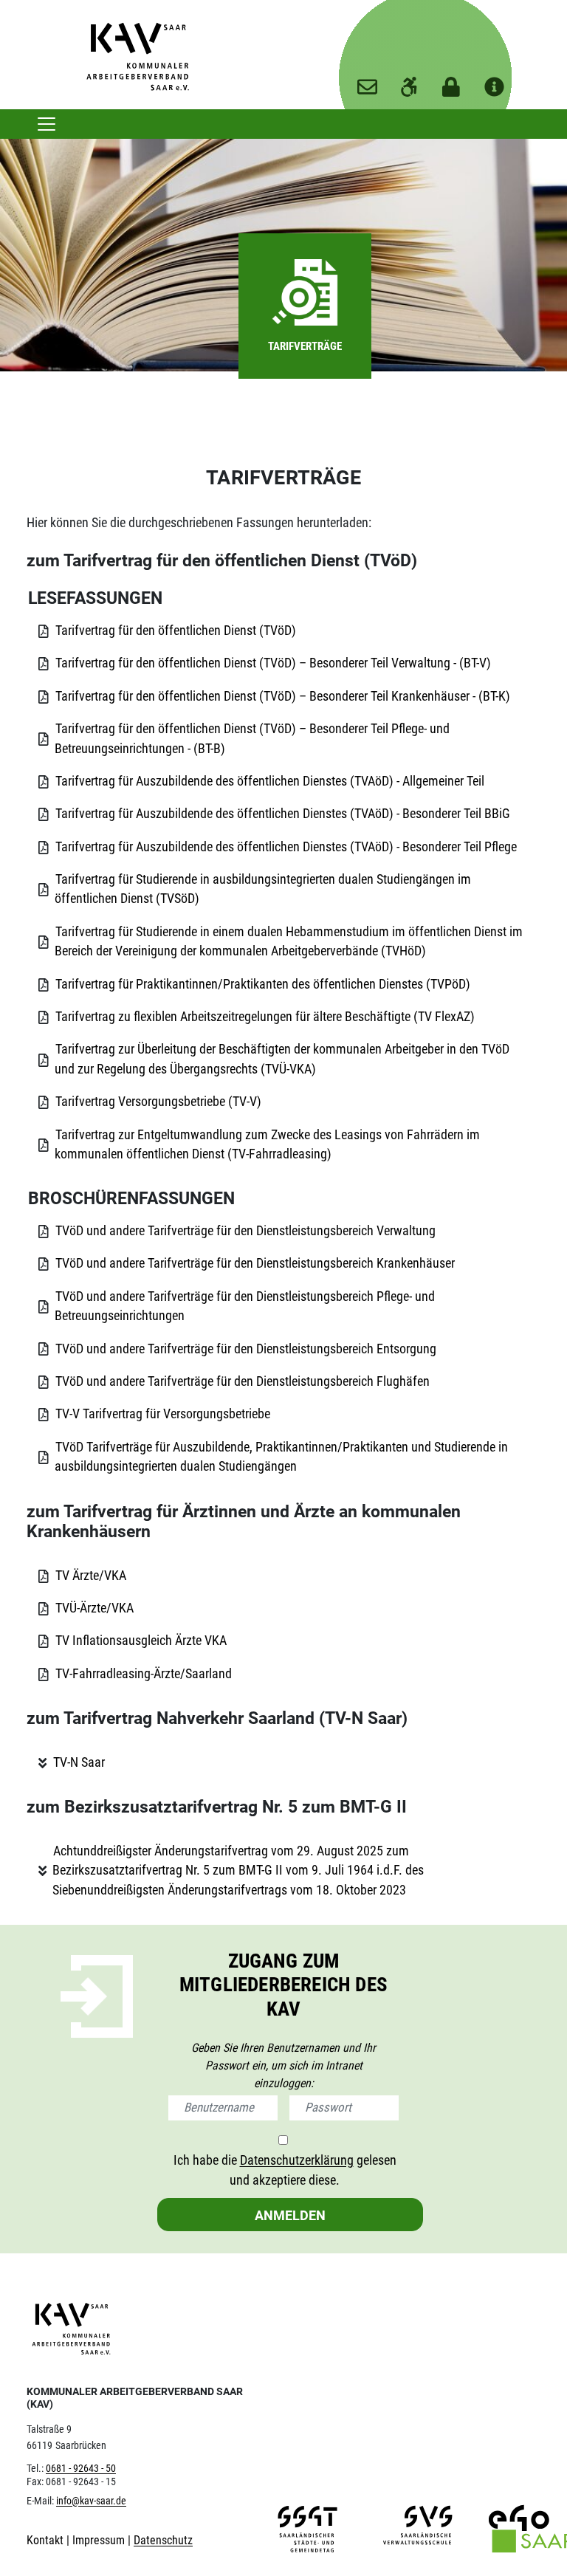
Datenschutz (163, 2540)
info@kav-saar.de (91, 2501)
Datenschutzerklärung (297, 2160)
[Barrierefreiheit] (409, 82)
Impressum (100, 2540)
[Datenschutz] (451, 82)
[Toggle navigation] (47, 124)
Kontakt (47, 2540)
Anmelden (290, 2215)
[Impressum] (494, 82)
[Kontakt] (367, 82)
